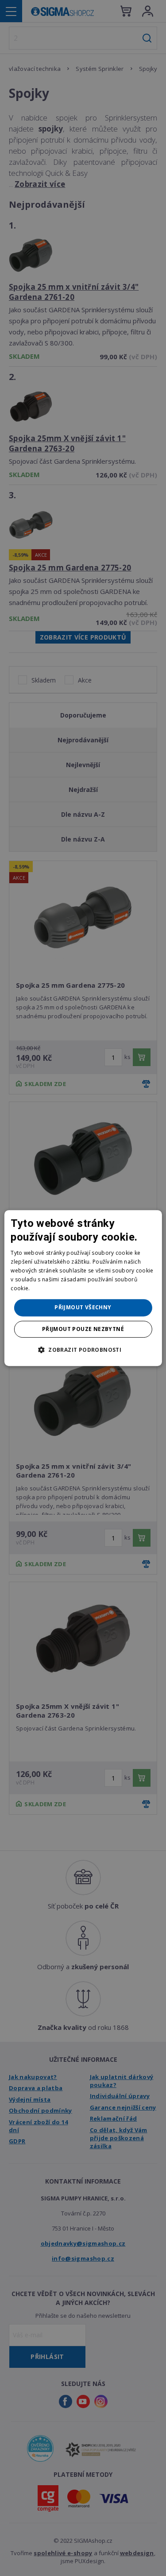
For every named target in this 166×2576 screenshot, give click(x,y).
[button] (83, 1350)
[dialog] (83, 1288)
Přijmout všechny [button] (83, 1307)
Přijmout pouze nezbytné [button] (83, 1329)
